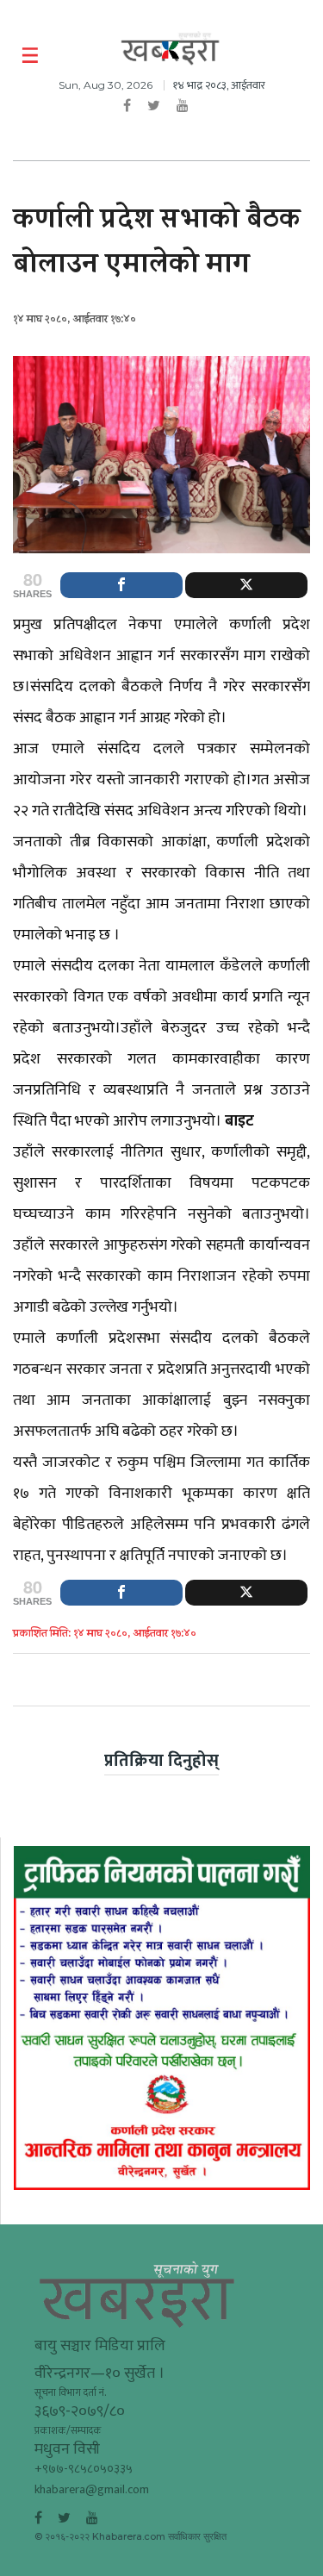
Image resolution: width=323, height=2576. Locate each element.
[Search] (299, 56)
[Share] (121, 585)
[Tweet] (246, 585)
